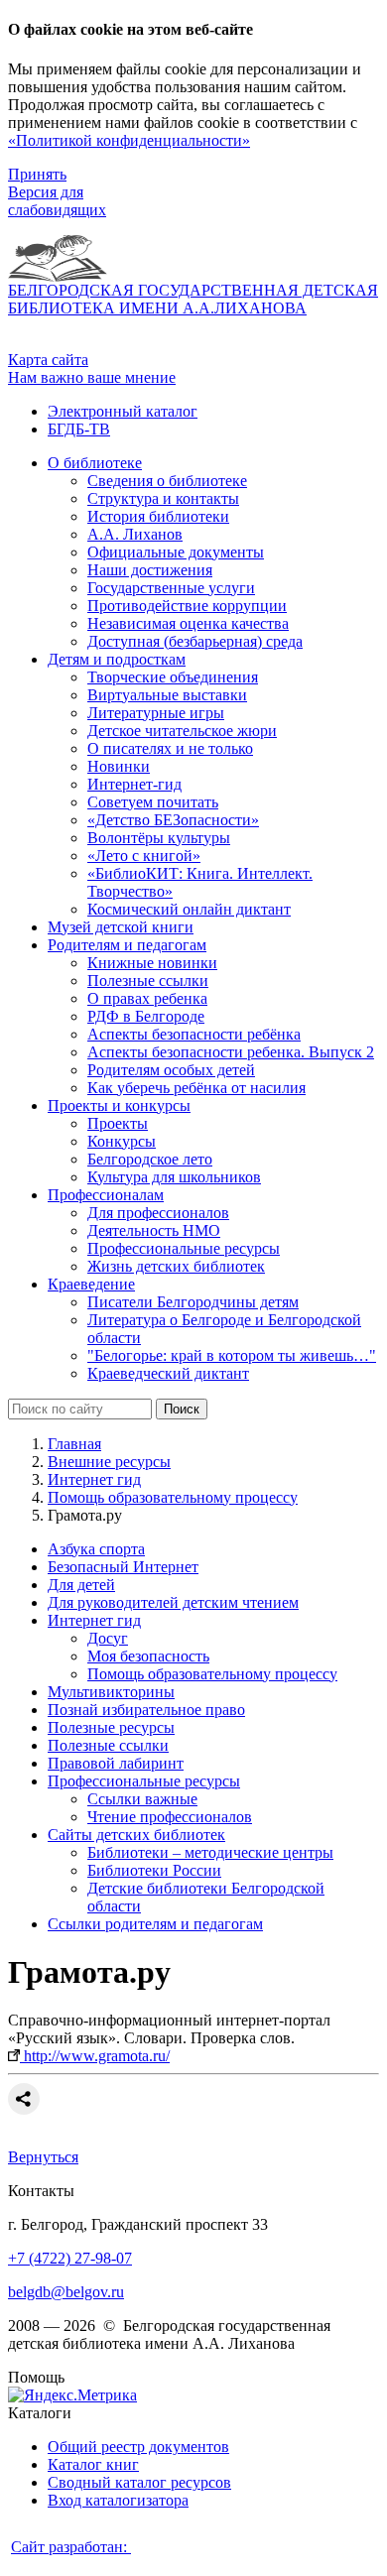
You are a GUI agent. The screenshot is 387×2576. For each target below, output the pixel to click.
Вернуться (43, 2157)
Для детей (81, 1585)
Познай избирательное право (146, 1710)
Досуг (108, 1638)
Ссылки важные (142, 1799)
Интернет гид (94, 1479)
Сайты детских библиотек (136, 1835)
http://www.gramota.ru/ (95, 2056)
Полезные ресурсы (111, 1727)
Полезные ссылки (108, 1745)
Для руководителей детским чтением (173, 1602)
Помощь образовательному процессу (173, 1497)
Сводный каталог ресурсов (139, 2482)
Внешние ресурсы (109, 1462)
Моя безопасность (148, 1656)
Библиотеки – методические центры (210, 1852)
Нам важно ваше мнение (92, 377)
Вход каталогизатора (118, 2500)
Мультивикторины (111, 1692)
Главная (74, 1444)
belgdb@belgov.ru (66, 2292)
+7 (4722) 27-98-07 (70, 2258)
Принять (37, 174)
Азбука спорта (96, 1549)
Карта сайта (48, 360)
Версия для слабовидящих (57, 201)
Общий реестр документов (138, 2447)
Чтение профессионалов (170, 1817)
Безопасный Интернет (123, 1567)
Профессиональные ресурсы (144, 1781)
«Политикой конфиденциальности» (129, 140)
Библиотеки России (154, 1870)
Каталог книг (93, 2464)
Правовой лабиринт (116, 1763)
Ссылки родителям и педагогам (155, 1924)
